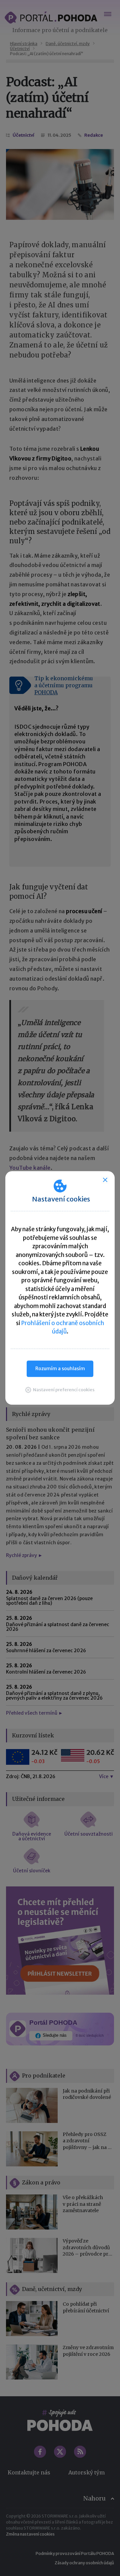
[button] (60, 1390)
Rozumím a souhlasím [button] (60, 1369)
